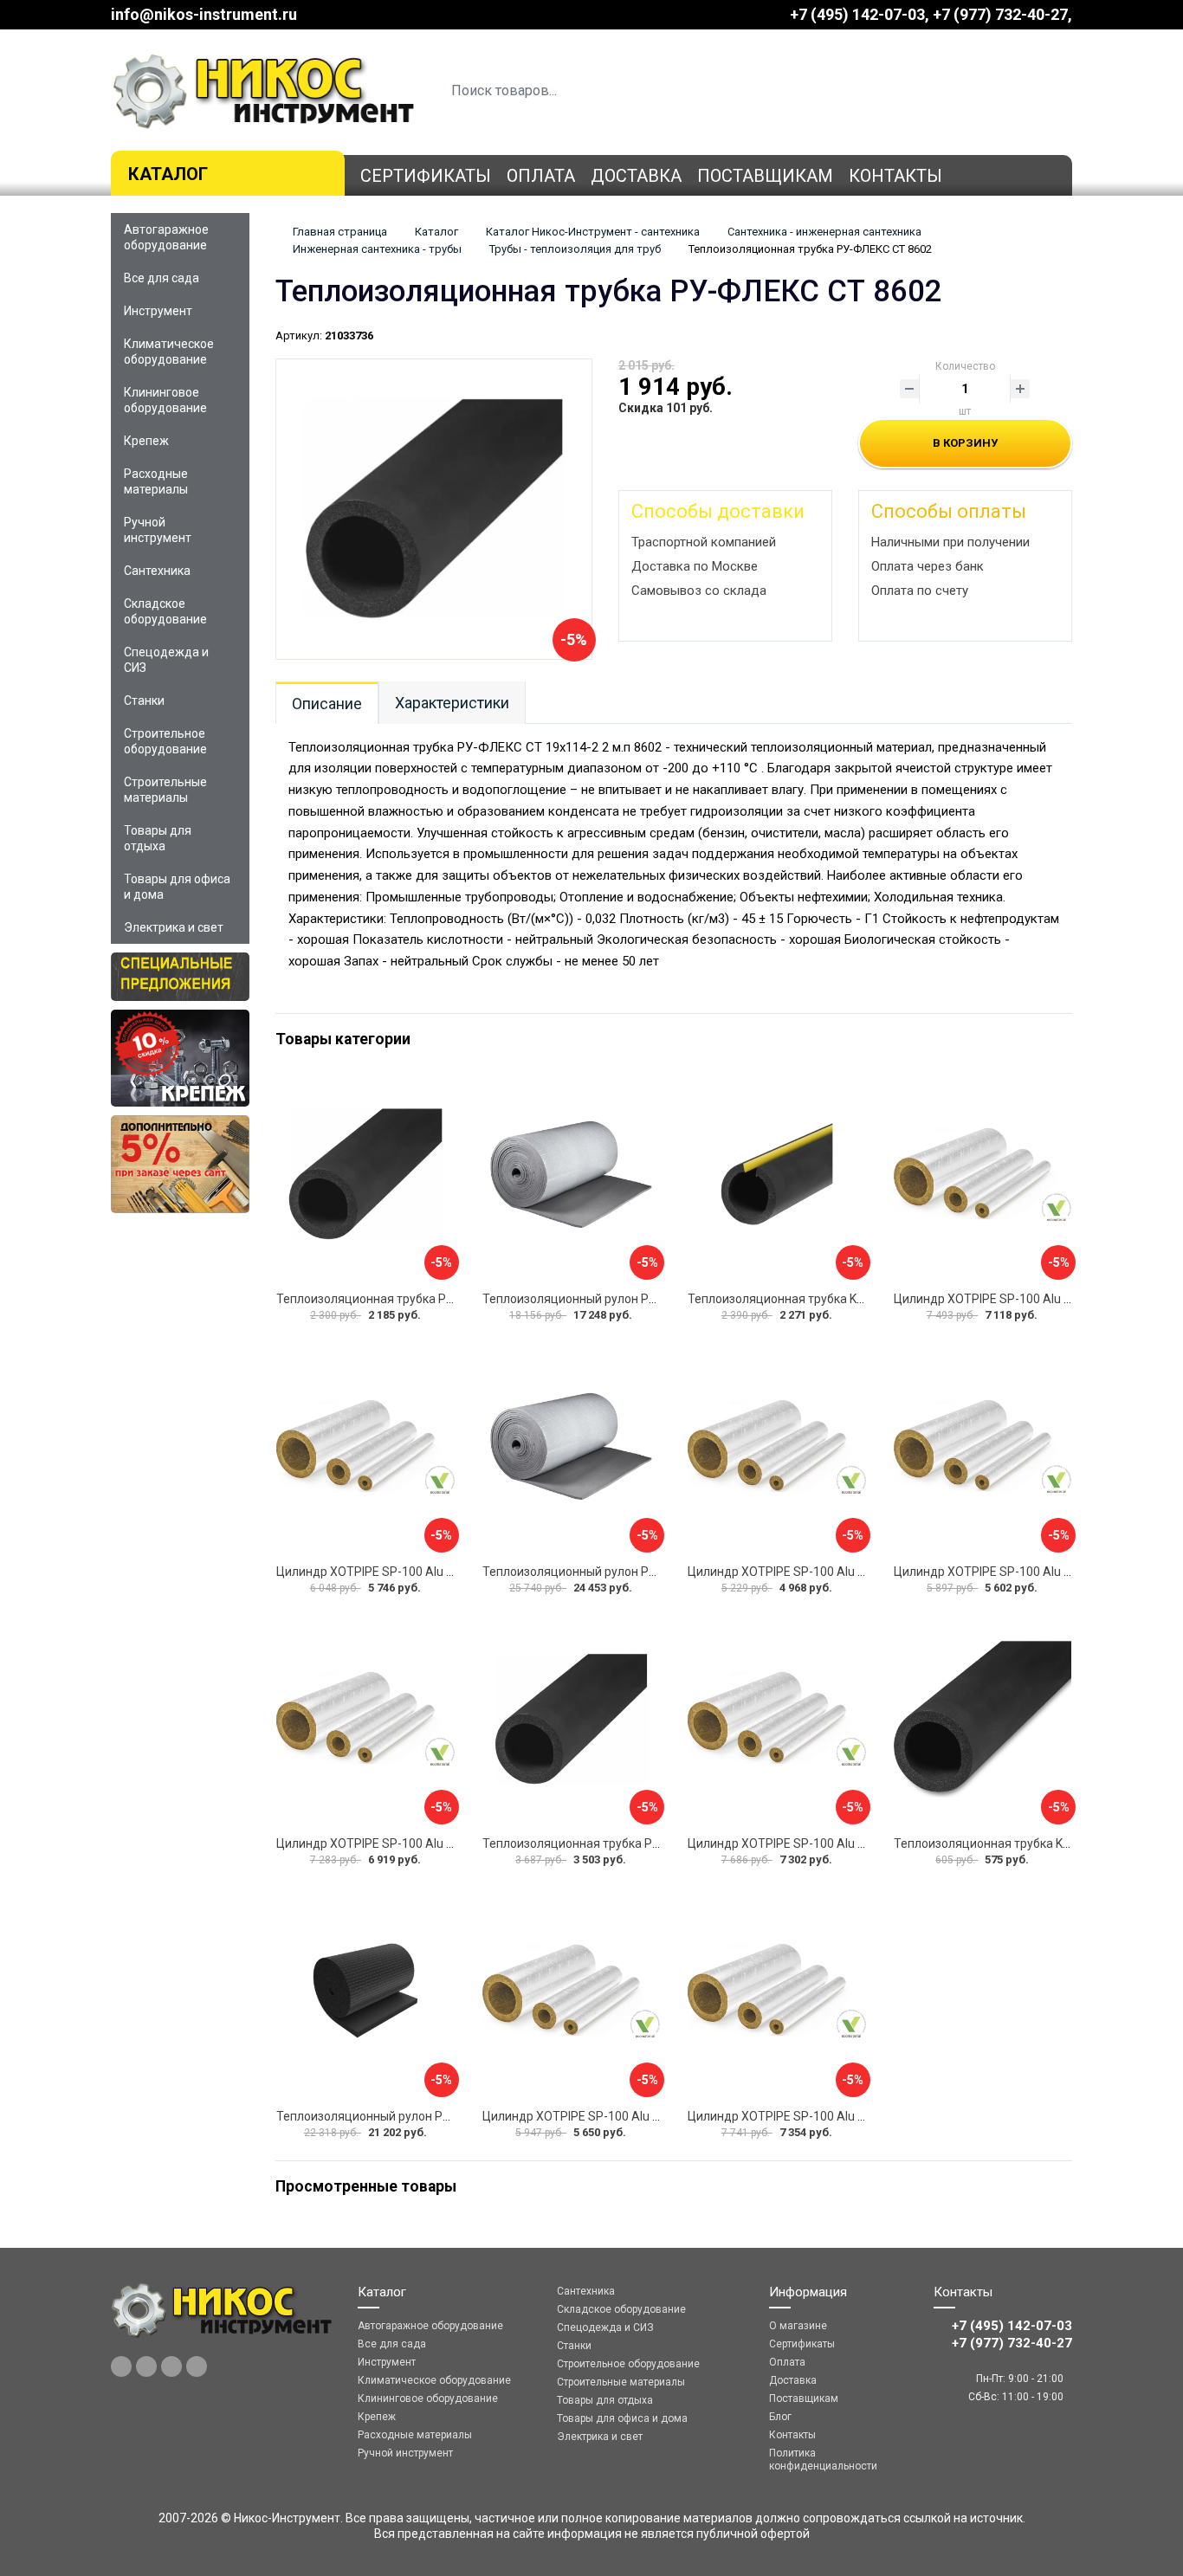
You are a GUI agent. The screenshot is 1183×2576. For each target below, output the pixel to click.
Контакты (895, 176)
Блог (780, 2417)
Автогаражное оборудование (166, 237)
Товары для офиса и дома (177, 887)
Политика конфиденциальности (823, 2460)
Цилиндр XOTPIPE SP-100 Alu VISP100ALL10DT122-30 (429, 1843)
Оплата (541, 176)
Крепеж (146, 441)
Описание (327, 704)
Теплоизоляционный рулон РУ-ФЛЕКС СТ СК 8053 (419, 2116)
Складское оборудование (165, 611)
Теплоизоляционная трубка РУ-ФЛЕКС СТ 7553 (618, 1843)
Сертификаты (426, 176)
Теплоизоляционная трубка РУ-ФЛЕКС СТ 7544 (412, 1299)
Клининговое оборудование (165, 400)
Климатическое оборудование (169, 352)
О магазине (798, 2326)
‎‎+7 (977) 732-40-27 (1000, 14)
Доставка (636, 176)
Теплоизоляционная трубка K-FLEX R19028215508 (1037, 1843)
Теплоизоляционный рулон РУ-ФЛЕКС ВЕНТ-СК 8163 (634, 1572)
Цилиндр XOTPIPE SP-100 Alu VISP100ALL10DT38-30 (837, 2116)
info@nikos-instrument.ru (204, 14)
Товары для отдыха (158, 838)
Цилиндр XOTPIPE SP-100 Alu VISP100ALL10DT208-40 (840, 1572)
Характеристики (452, 703)
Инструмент (158, 311)
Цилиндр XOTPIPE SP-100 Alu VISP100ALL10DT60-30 (426, 1572)
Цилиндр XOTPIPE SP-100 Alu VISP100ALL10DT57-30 (632, 2116)
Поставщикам (765, 176)
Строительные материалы (165, 790)
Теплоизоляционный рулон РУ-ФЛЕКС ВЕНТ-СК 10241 (637, 1299)
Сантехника (157, 571)
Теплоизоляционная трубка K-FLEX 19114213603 (827, 1299)
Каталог (168, 174)
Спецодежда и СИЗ (166, 660)
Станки (144, 700)
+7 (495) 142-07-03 (857, 14)
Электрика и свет (174, 927)
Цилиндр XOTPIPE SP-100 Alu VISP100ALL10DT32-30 (837, 1843)
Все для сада (162, 278)
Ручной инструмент (158, 530)
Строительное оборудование (165, 741)
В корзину (965, 443)
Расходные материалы (156, 481)
